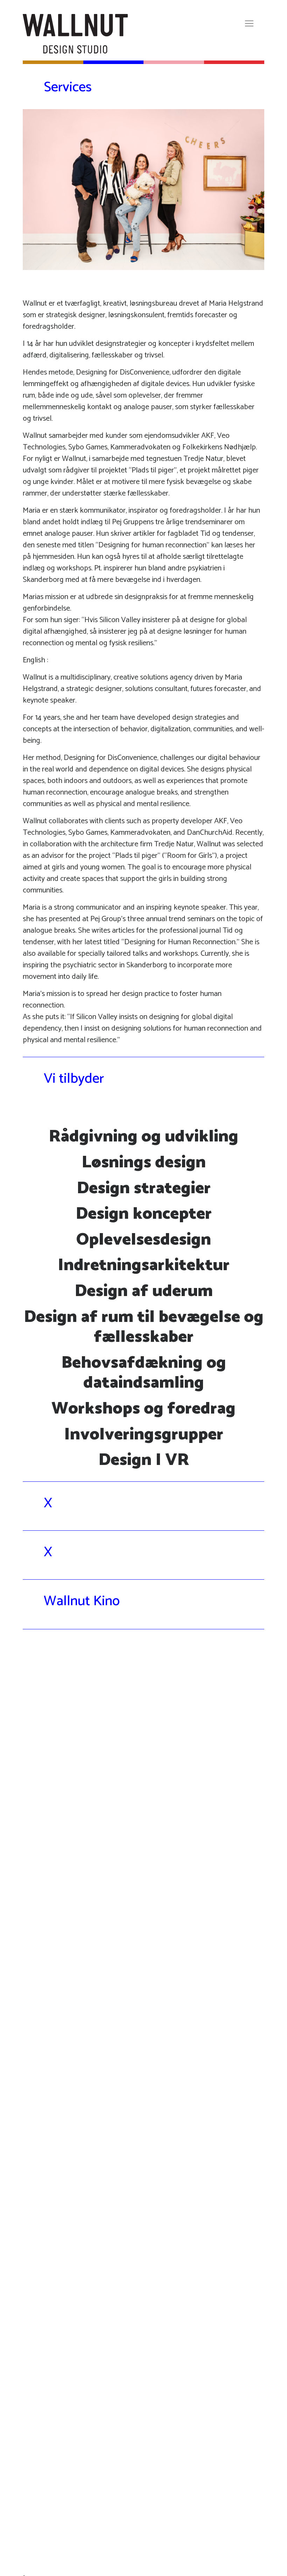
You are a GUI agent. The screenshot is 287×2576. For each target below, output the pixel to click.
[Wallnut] (75, 34)
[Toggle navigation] (249, 23)
